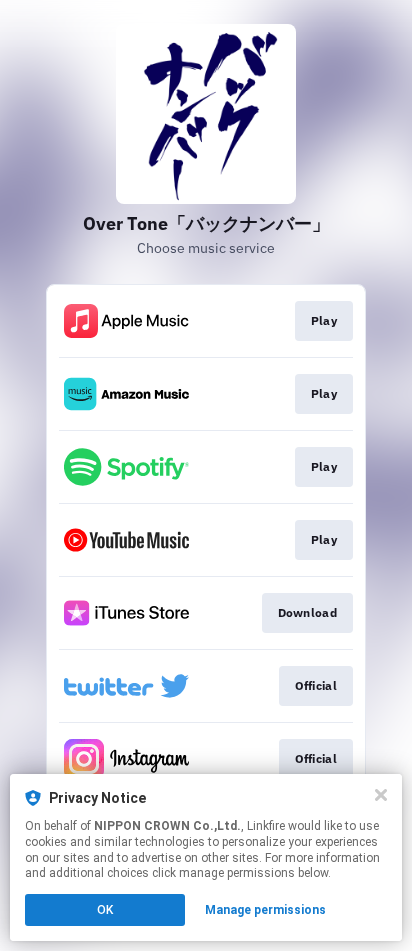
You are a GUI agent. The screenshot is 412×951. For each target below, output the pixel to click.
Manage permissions (265, 910)
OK (105, 910)
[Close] (381, 795)
